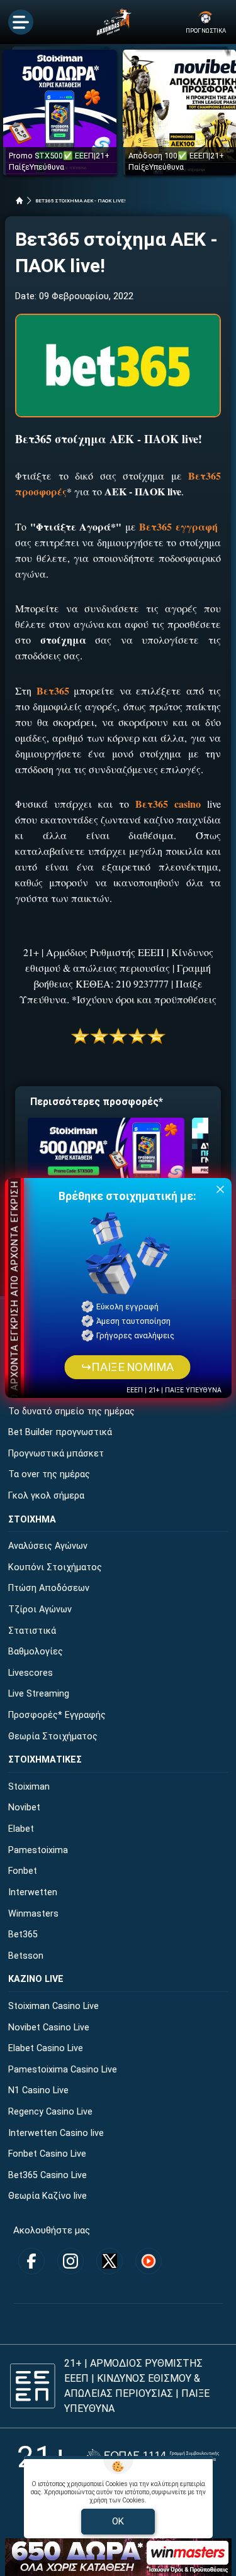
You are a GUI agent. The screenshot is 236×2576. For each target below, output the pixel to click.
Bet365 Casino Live (48, 2175)
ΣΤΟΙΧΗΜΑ (32, 1520)
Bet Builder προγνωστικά (60, 1432)
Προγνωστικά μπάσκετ (56, 1454)
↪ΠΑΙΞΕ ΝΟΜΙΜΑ (127, 1367)
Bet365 (23, 1935)
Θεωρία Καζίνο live (48, 2196)
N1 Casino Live (38, 2090)
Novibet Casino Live (49, 2028)
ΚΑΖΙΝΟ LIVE (36, 1979)
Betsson (26, 1956)
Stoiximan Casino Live (53, 2006)
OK (118, 2521)
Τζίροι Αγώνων (40, 1610)
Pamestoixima (38, 1850)
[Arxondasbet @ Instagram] (70, 2261)
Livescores (31, 1673)
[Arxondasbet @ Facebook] (31, 2261)
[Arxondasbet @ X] (110, 2261)
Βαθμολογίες (36, 1652)
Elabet (21, 1829)
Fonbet (23, 1871)
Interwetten (33, 1892)
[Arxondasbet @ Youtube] (149, 2261)
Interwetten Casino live (56, 2133)
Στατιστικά (32, 1631)
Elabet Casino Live (46, 2048)
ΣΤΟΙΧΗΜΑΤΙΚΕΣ (45, 1760)
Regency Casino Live (50, 2112)
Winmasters (33, 1914)
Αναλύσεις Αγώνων (48, 1546)
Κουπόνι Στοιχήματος (55, 1567)
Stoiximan (29, 1787)
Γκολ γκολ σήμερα (46, 1496)
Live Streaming (39, 1694)
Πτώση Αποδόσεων (49, 1588)
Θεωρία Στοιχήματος (53, 1737)
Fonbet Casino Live (47, 2154)
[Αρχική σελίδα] (20, 201)
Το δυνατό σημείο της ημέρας (71, 1412)
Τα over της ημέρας (49, 1474)
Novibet (24, 1808)
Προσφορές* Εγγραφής (57, 1715)
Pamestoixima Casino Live (63, 2070)
